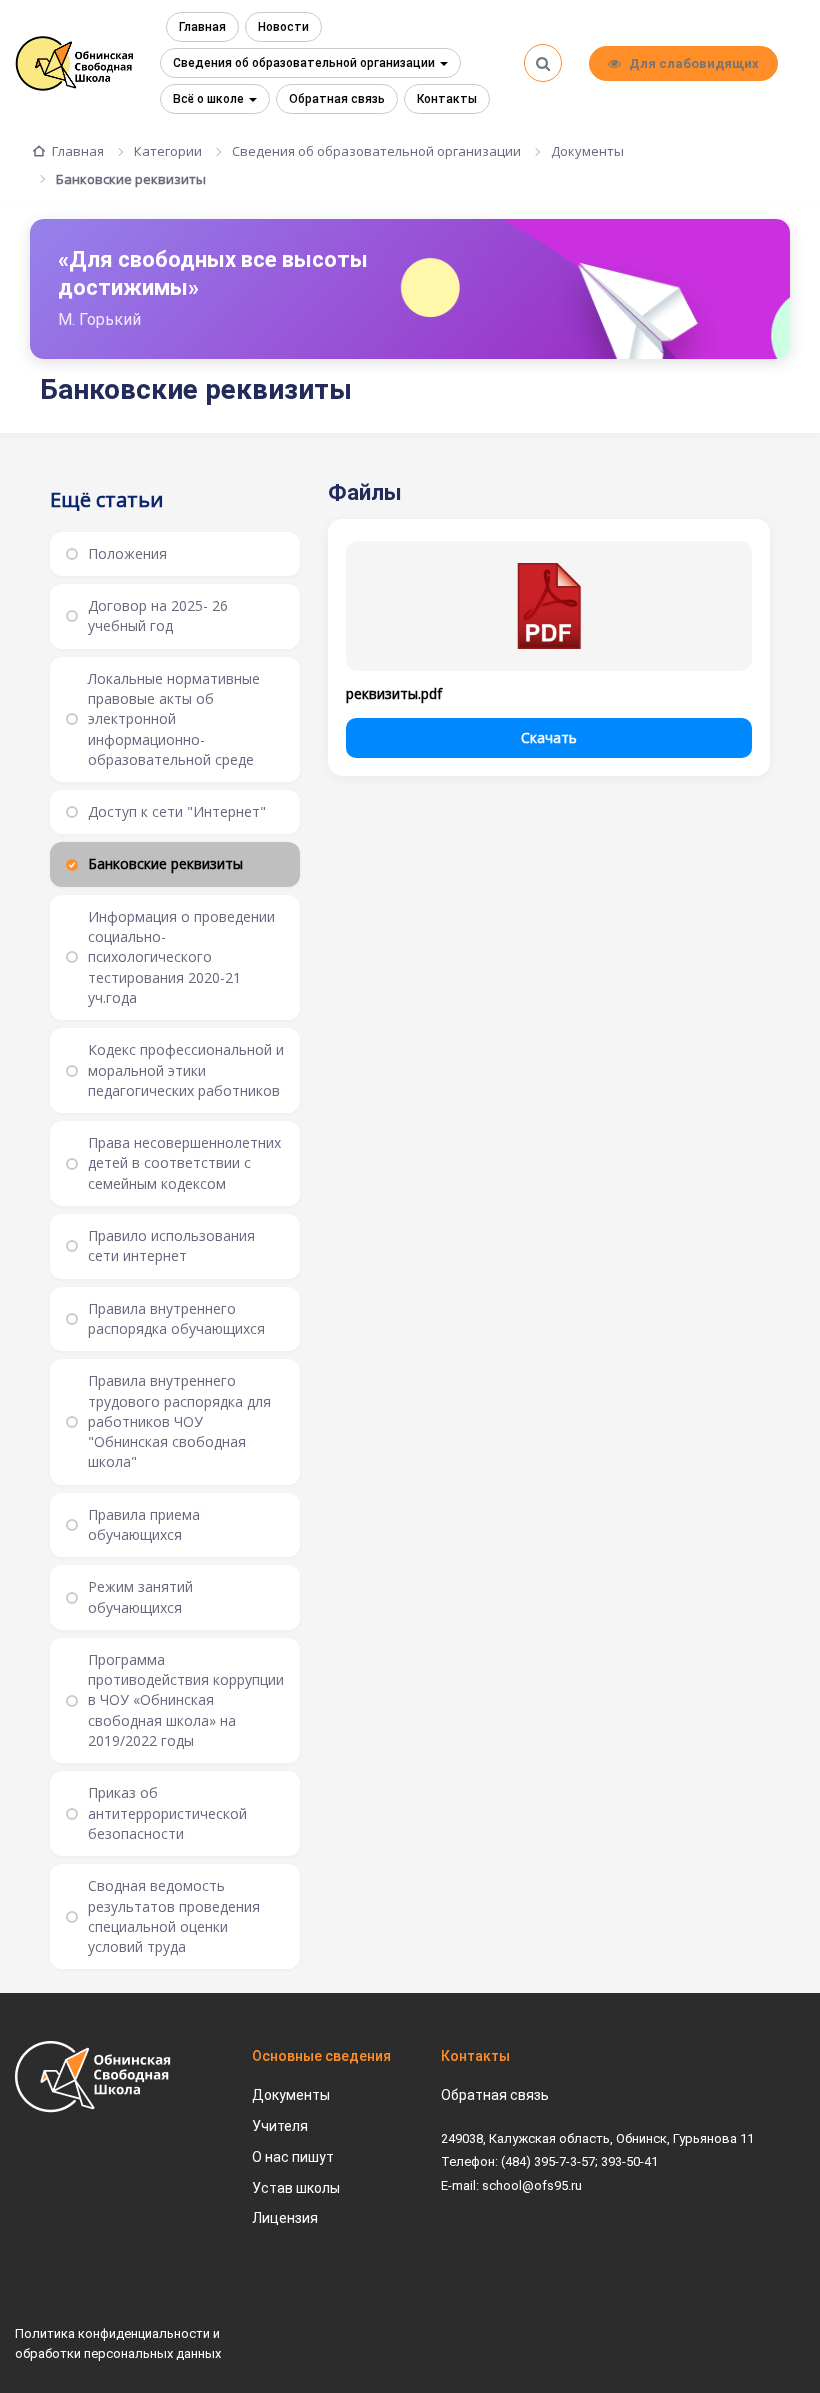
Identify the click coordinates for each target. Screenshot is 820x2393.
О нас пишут (293, 2157)
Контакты (447, 99)
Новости (283, 27)
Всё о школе (210, 99)
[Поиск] (543, 63)
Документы (587, 151)
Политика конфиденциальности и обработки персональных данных (118, 2343)
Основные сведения (321, 2056)
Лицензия (285, 2218)
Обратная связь (337, 99)
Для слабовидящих (694, 63)
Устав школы (296, 2188)
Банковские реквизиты (131, 179)
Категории (168, 151)
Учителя (280, 2126)
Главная (202, 27)
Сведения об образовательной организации (305, 63)
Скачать (549, 737)
